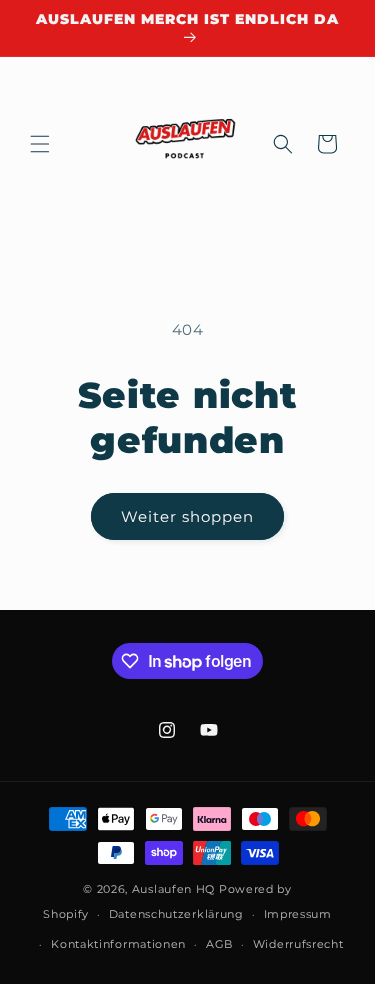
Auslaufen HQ (173, 889)
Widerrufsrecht (298, 944)
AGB (219, 944)
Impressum (298, 914)
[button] (40, 144)
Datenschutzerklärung (176, 914)
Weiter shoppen (187, 516)
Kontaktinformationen (118, 944)
